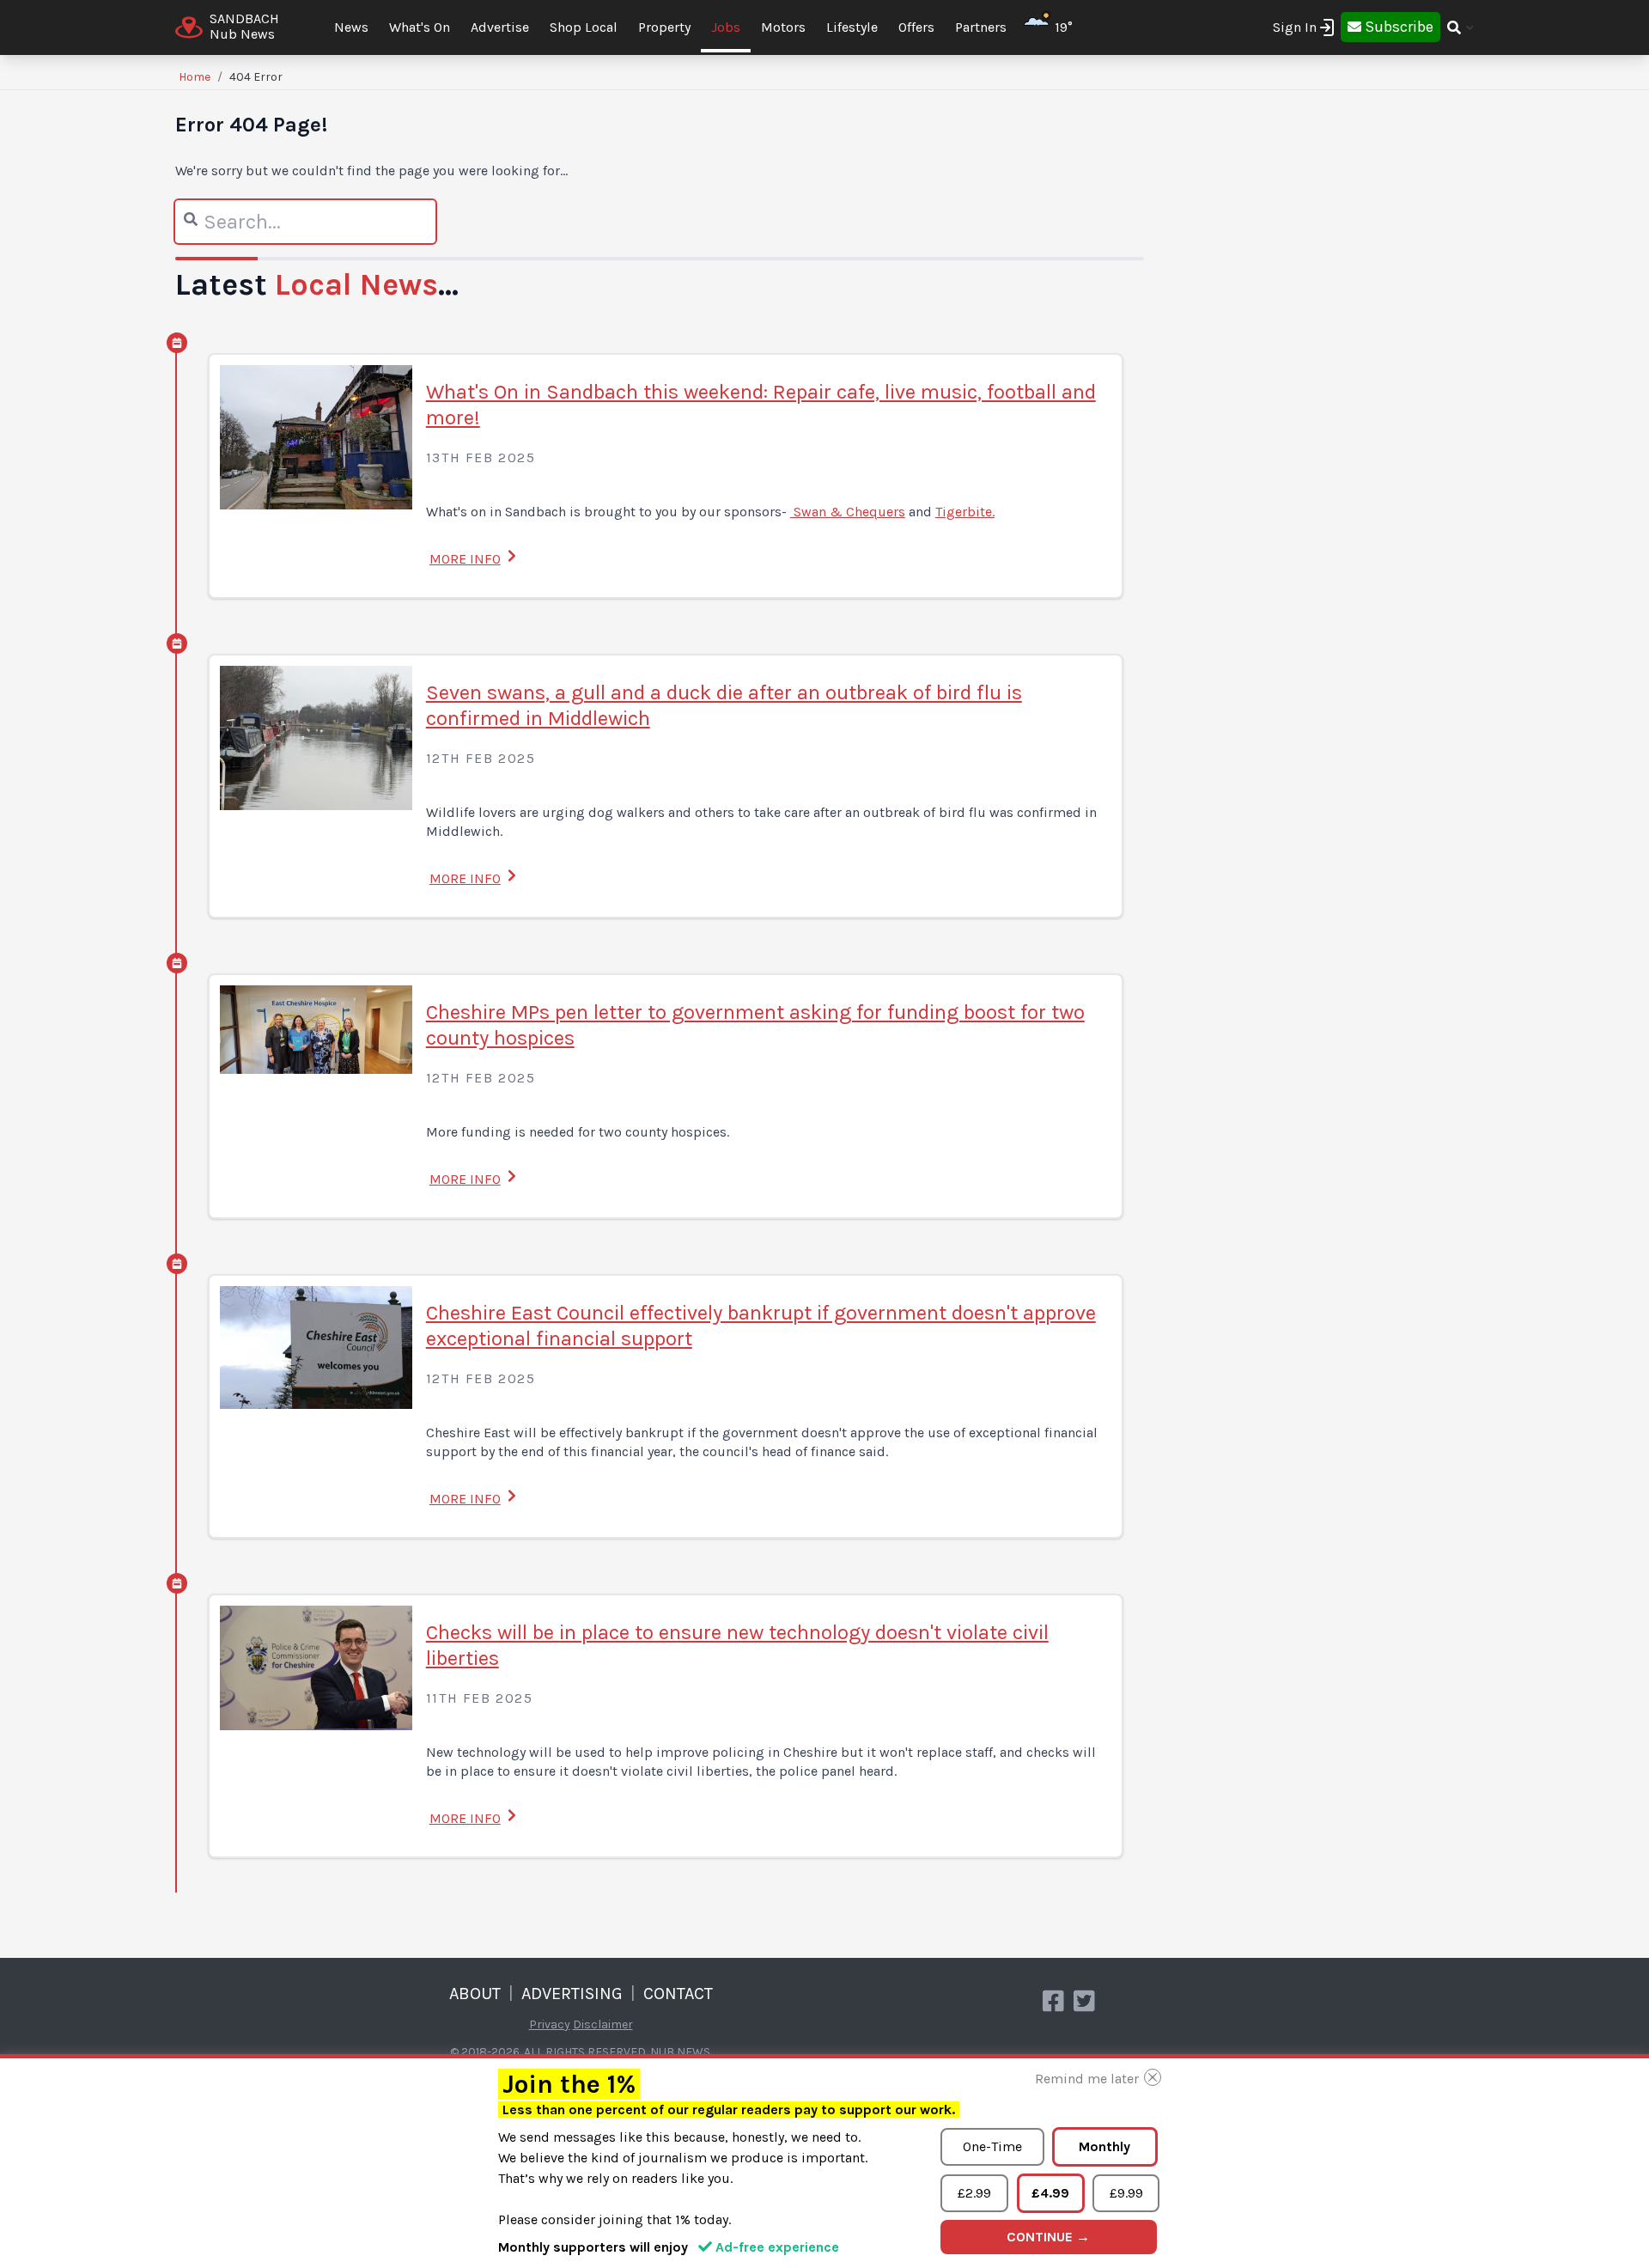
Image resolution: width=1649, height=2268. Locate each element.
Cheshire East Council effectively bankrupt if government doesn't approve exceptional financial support (761, 1326)
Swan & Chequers (848, 512)
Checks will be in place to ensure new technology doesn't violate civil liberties (737, 1645)
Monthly (1104, 2146)
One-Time (992, 2146)
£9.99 (1126, 2193)
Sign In (1295, 27)
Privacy (550, 2024)
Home (195, 77)
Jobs (726, 27)
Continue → (1048, 2237)
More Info (465, 559)
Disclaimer (603, 2024)
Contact (678, 1994)
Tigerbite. (965, 512)
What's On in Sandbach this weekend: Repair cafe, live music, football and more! (761, 405)
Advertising (572, 1994)
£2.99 (974, 2193)
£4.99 (1050, 2193)
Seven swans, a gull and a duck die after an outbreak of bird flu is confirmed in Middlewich (724, 705)
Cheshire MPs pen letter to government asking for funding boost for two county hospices (755, 1025)
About (475, 1994)
